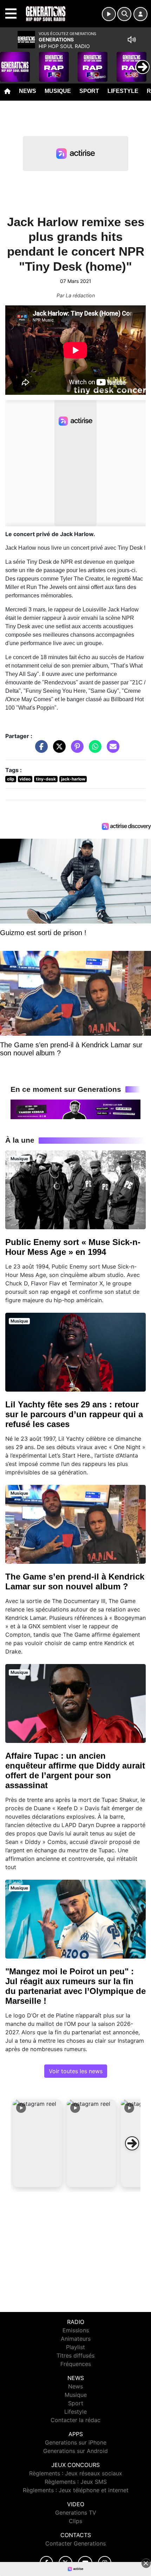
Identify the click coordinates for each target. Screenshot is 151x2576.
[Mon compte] (140, 14)
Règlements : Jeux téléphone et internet (76, 2490)
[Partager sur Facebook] (40, 750)
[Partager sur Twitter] (58, 750)
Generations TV (76, 2513)
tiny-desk (46, 779)
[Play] (9, 62)
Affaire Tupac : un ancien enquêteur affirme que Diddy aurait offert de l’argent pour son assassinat (75, 1770)
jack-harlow (73, 779)
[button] (37, 2143)
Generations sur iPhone (76, 2442)
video (25, 779)
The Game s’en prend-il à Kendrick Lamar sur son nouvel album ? (75, 1581)
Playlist (75, 2347)
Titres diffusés (75, 2355)
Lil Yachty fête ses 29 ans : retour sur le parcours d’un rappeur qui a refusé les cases (74, 1414)
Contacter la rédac (75, 2420)
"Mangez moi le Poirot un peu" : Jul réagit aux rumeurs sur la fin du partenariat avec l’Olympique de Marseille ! (75, 1986)
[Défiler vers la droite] (132, 2143)
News (28, 91)
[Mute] (132, 40)
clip (11, 779)
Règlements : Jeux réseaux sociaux (76, 2473)
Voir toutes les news (76, 2071)
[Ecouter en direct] (109, 14)
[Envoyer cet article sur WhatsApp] (93, 750)
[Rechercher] (124, 14)
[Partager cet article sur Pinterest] (75, 750)
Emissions (76, 2330)
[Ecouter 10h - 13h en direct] (75, 1109)
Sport (89, 91)
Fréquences (76, 2364)
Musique (58, 91)
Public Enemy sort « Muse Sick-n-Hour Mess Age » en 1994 (73, 1247)
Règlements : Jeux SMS (76, 2482)
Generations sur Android (75, 2451)
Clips (75, 2521)
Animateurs (76, 2339)
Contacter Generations (75, 2543)
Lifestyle (123, 91)
